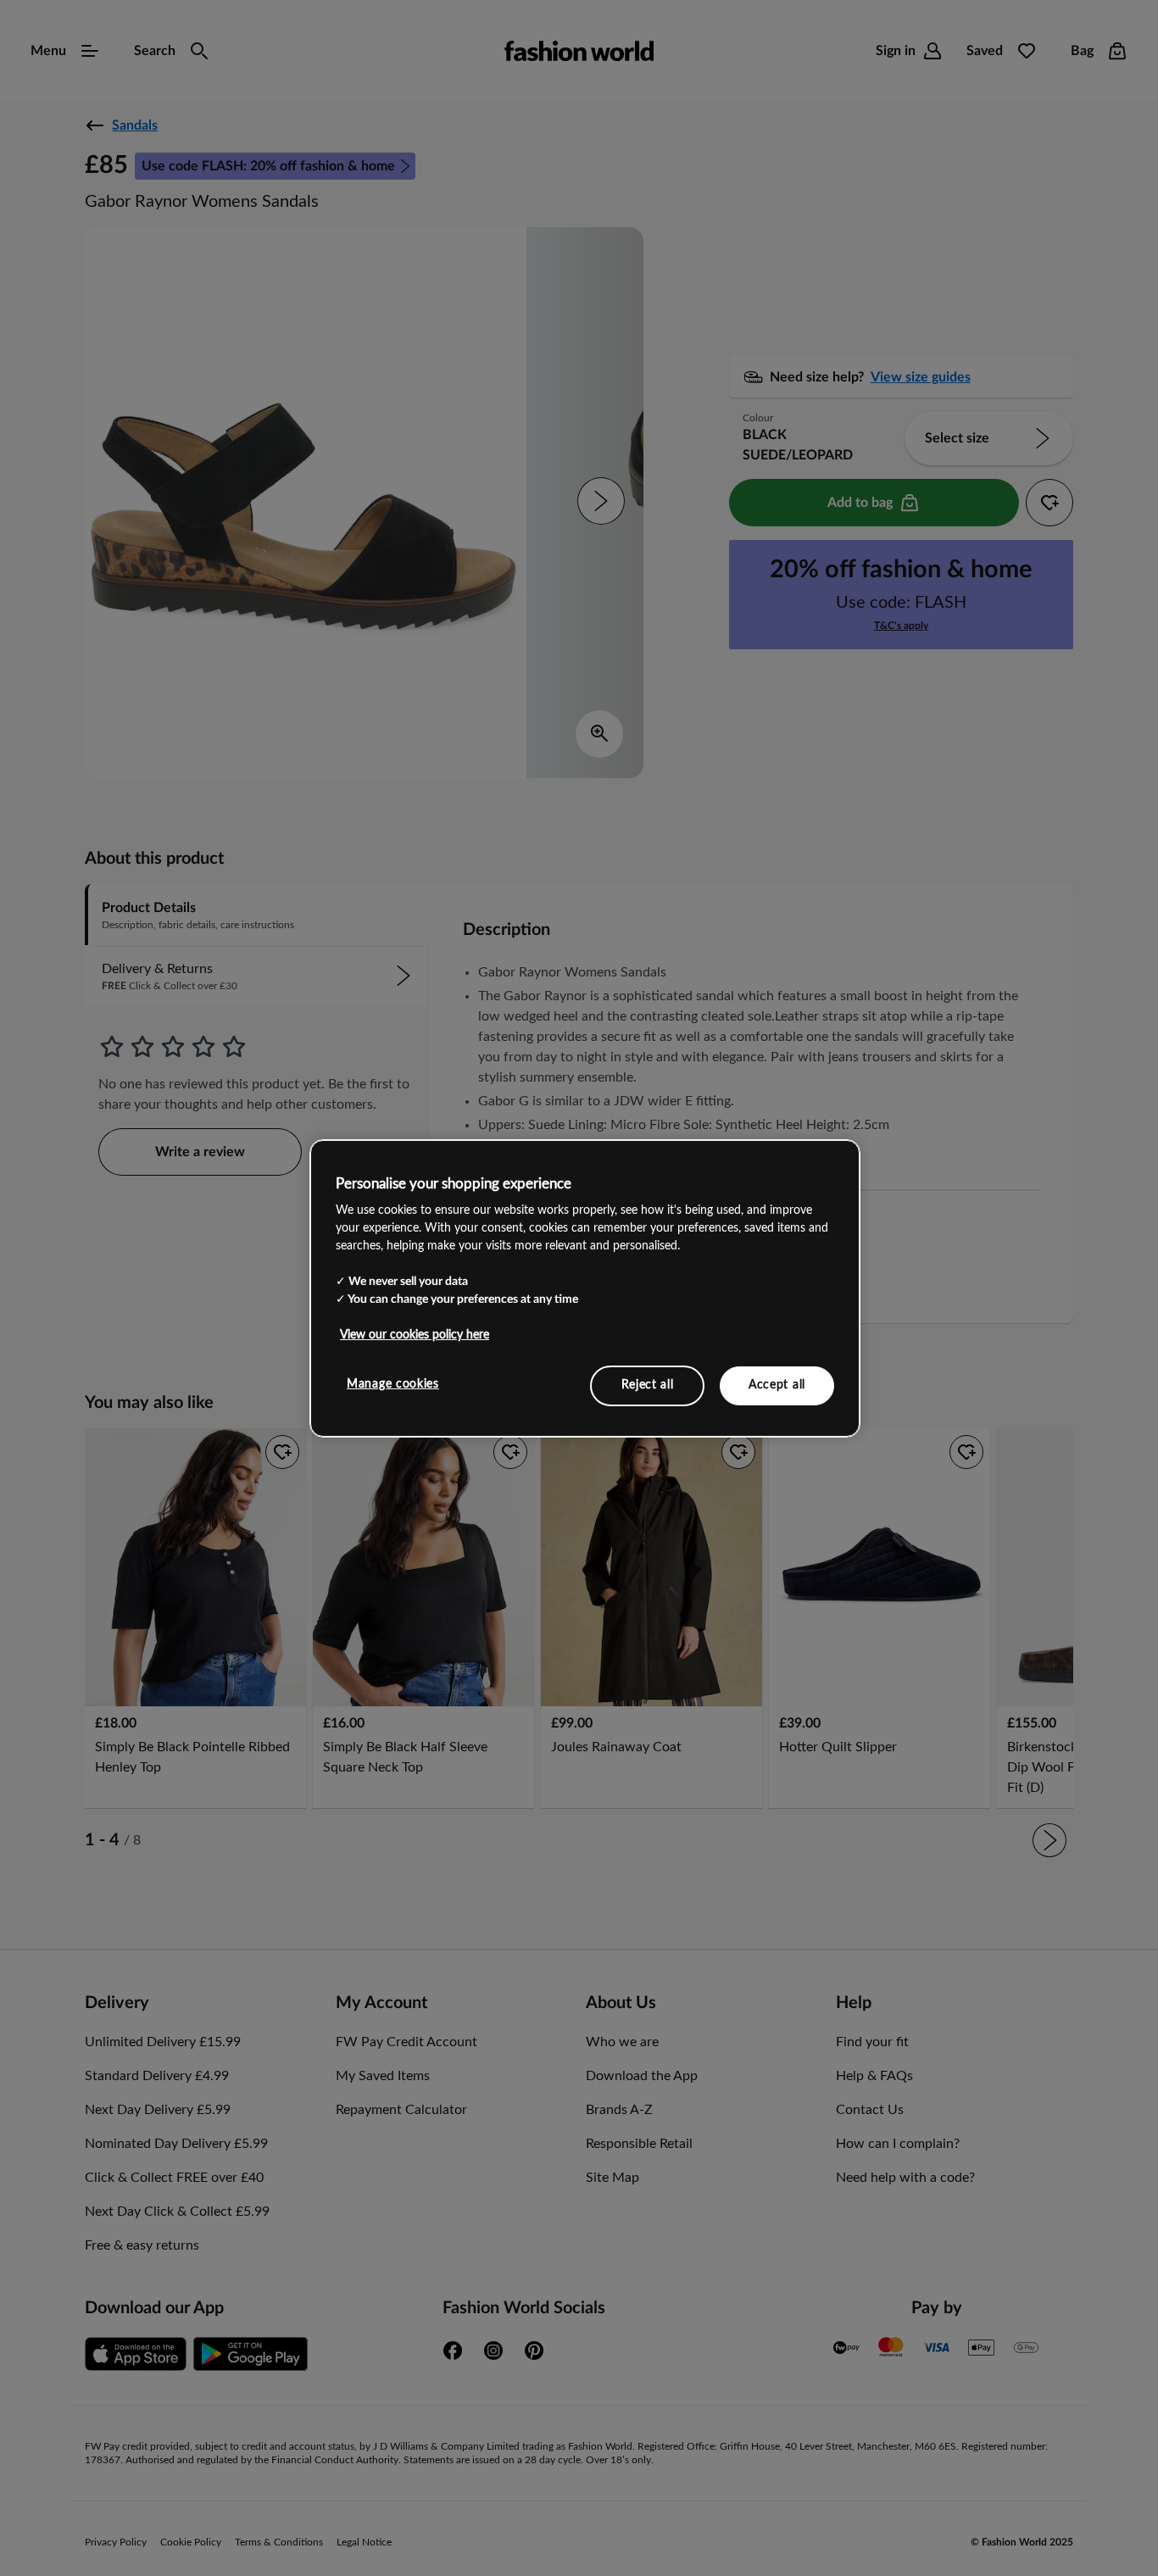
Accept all (777, 1385)
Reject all (648, 1385)
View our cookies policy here (415, 1335)
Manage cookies (393, 1384)
